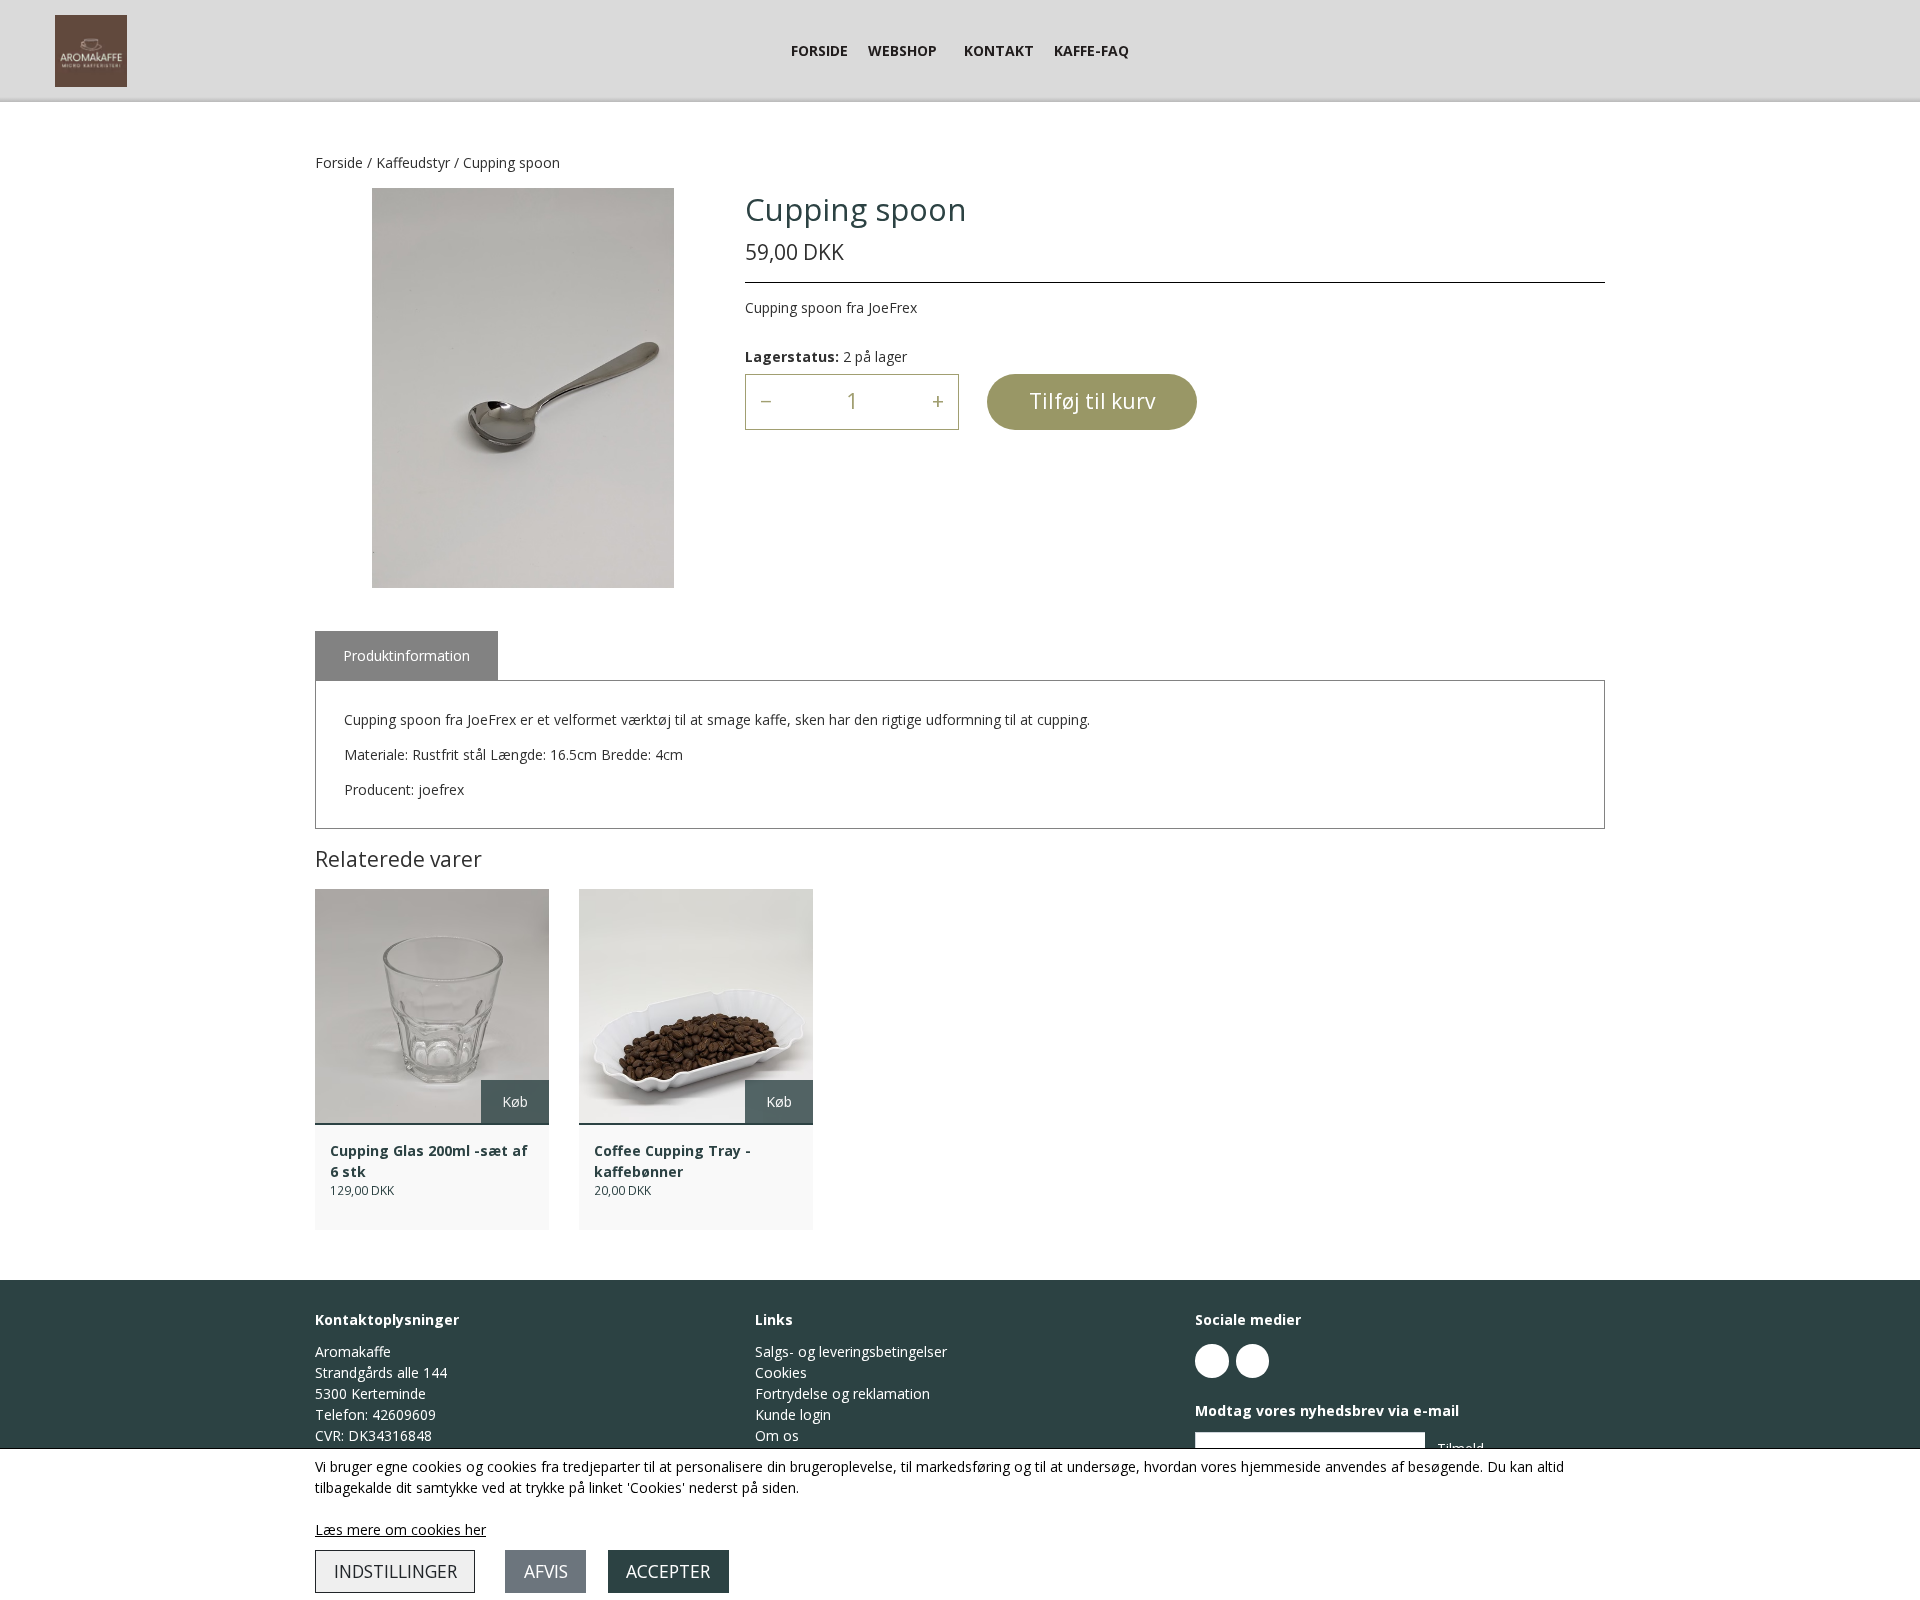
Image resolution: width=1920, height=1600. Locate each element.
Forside (819, 50)
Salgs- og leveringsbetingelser (851, 1351)
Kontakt (999, 50)
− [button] (766, 401)
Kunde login (793, 1414)
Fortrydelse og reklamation (842, 1393)
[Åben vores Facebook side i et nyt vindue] (1212, 1361)
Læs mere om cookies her (400, 1529)
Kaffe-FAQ (1091, 50)
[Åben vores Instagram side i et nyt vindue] (1253, 1361)
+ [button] (938, 401)
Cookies (781, 1372)
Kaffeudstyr (413, 162)
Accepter (668, 1571)
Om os (777, 1435)
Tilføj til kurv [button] (1092, 401)
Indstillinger (395, 1571)
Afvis (546, 1571)
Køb (515, 1101)
